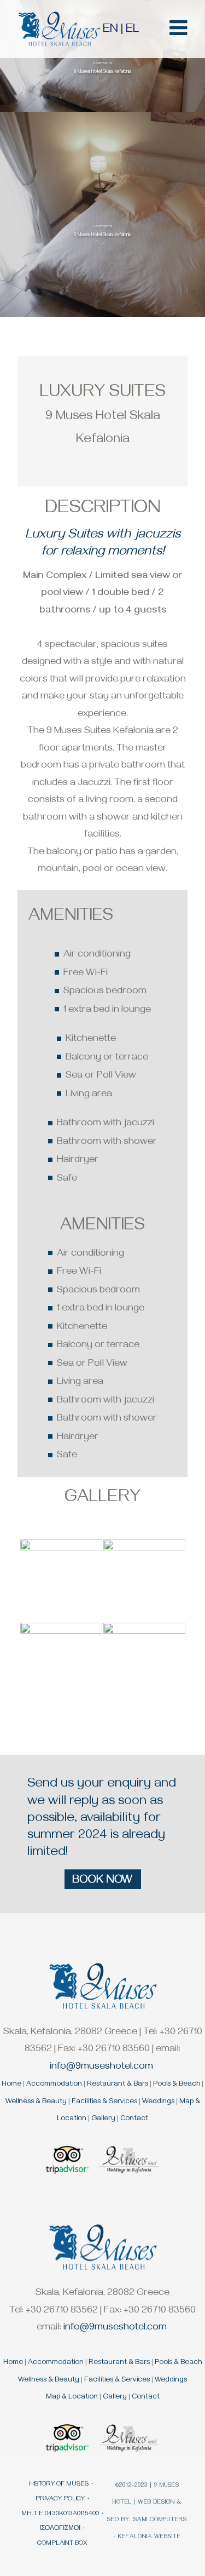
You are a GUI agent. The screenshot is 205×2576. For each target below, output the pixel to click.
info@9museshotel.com (101, 2068)
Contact (134, 2119)
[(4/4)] (144, 1664)
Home (11, 2085)
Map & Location (72, 2398)
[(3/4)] (61, 1664)
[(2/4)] (144, 1581)
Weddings (158, 2102)
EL (132, 30)
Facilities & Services (104, 2102)
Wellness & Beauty (36, 2102)
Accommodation (54, 2085)
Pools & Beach (177, 2085)
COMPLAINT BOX (62, 2544)
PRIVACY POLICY (60, 2500)
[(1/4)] (61, 1581)
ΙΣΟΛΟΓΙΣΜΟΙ (60, 2529)
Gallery (103, 2119)
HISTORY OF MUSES (59, 2485)
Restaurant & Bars (118, 2085)
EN (110, 30)
